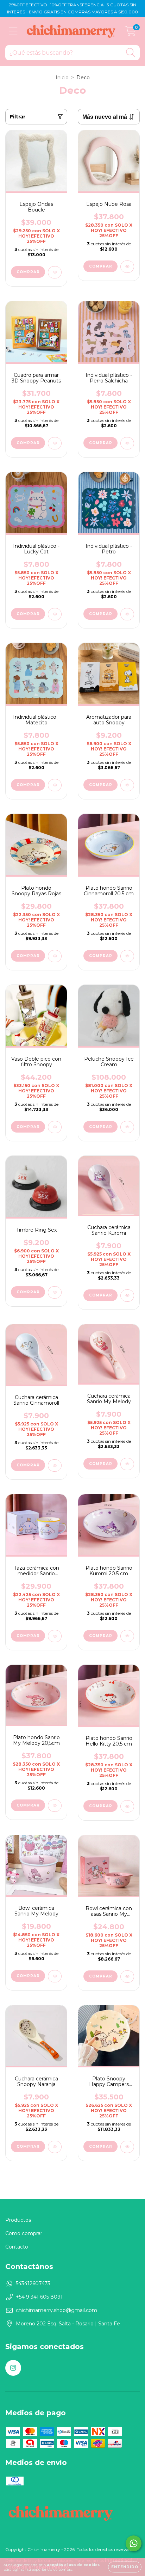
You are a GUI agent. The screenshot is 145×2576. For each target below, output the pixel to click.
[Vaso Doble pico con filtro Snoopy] (55, 1127)
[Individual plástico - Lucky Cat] (55, 614)
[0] (130, 33)
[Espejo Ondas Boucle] (55, 272)
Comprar (28, 1127)
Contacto (17, 2247)
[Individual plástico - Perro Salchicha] (127, 443)
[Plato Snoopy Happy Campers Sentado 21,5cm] (127, 2147)
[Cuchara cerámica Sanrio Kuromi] (127, 1296)
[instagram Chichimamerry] (13, 2368)
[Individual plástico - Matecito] (55, 785)
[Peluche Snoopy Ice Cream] (127, 1127)
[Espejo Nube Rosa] (127, 267)
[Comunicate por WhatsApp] (134, 2543)
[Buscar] (131, 53)
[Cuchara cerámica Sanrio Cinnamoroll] (55, 1465)
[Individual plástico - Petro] (127, 614)
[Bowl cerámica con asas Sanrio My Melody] (127, 1977)
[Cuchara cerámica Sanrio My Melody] (127, 1464)
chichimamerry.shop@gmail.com (56, 2310)
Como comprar (24, 2233)
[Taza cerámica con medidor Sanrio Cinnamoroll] (55, 1636)
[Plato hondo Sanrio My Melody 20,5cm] (55, 1806)
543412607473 (33, 2283)
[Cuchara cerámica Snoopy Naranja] (55, 2147)
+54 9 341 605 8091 (39, 2297)
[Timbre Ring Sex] (55, 1292)
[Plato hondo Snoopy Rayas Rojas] (55, 956)
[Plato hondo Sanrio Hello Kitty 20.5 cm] (127, 1806)
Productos (18, 2220)
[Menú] (13, 31)
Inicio (62, 78)
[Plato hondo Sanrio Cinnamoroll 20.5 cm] (127, 956)
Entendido (125, 2567)
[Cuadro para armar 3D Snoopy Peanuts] (55, 443)
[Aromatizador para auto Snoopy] (127, 785)
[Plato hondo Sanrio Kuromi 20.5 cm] (127, 1636)
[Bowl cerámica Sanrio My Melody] (55, 1976)
